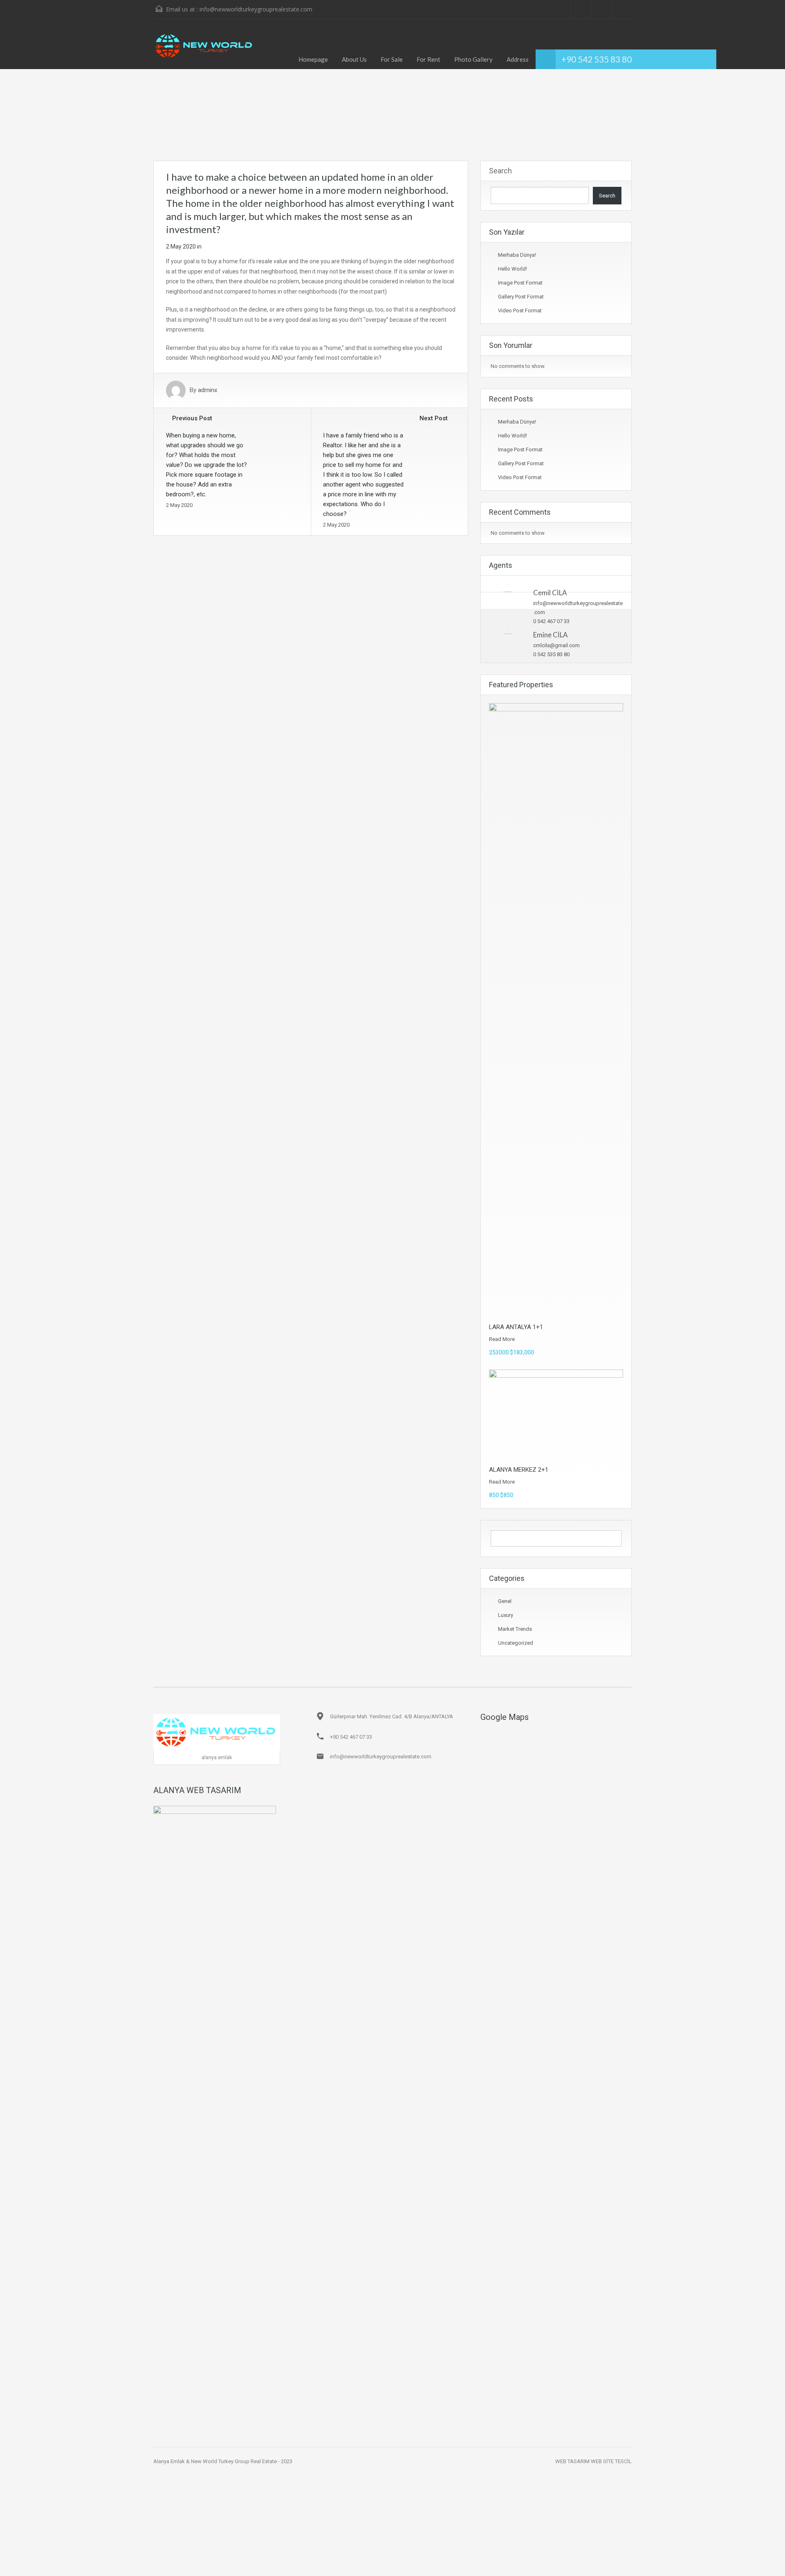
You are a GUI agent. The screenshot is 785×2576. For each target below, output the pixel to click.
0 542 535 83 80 (551, 654)
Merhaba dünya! (517, 255)
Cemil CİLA (550, 593)
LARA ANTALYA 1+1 (516, 1327)
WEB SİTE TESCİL (611, 2461)
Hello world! (512, 269)
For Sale (392, 59)
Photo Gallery (473, 59)
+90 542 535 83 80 (597, 59)
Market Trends (515, 1629)
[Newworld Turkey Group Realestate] (205, 50)
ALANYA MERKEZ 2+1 (519, 1470)
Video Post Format (520, 311)
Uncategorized (516, 1643)
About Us (354, 59)
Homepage (313, 59)
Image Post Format (520, 283)
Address (518, 59)
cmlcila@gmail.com (556, 645)
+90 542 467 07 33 (351, 1737)
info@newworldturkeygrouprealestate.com (256, 9)
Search (500, 171)
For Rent (428, 59)
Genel (505, 1601)
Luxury (506, 1615)
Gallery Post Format (521, 297)
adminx (207, 390)
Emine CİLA (551, 635)
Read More (502, 1339)
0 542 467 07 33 (551, 621)
